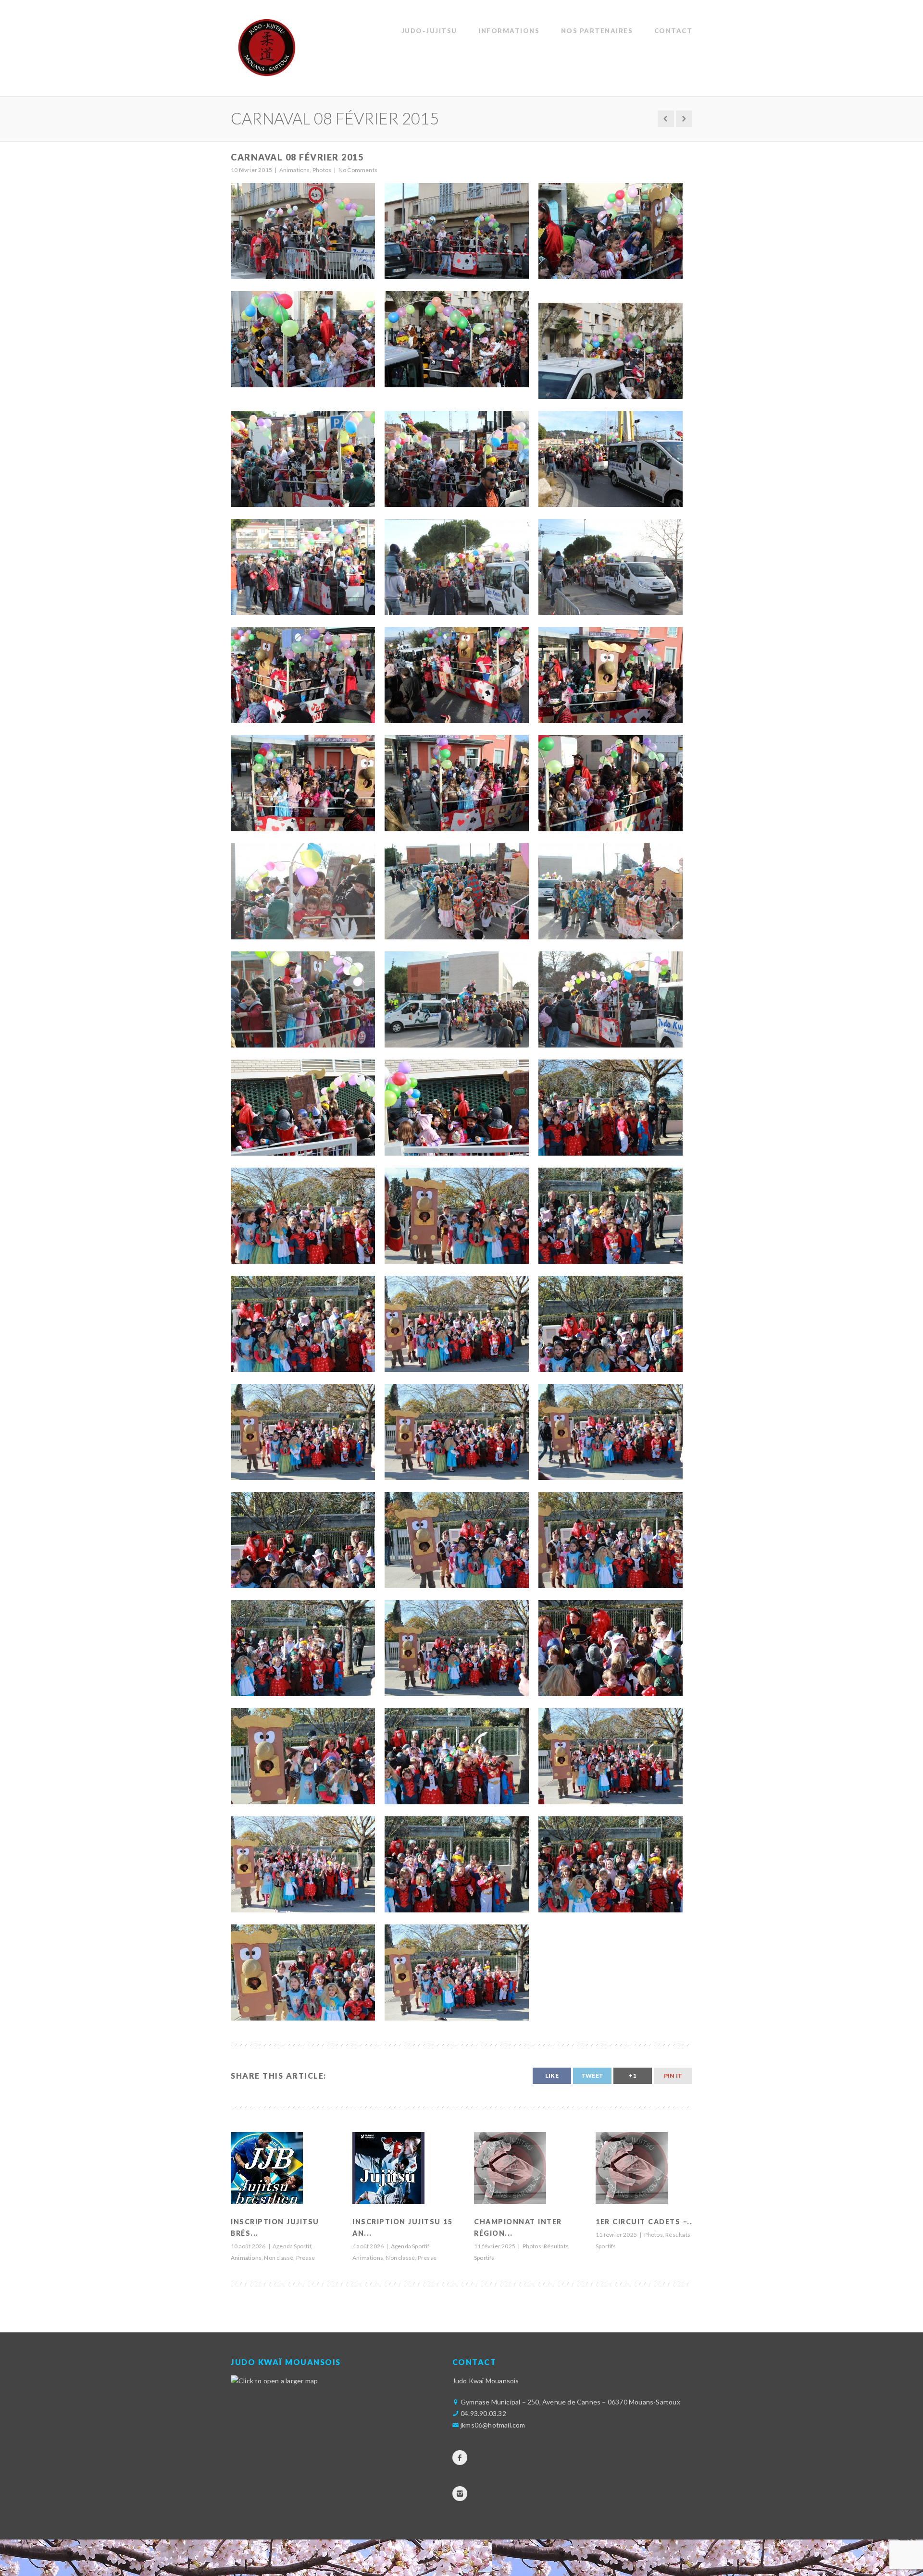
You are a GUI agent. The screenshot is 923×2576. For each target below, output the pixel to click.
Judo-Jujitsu (429, 31)
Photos (532, 2246)
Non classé (279, 2258)
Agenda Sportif (292, 2246)
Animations (246, 2258)
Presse (306, 2258)
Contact (674, 31)
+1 (632, 2076)
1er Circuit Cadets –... (645, 2222)
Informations (509, 31)
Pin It (673, 2076)
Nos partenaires (597, 31)
